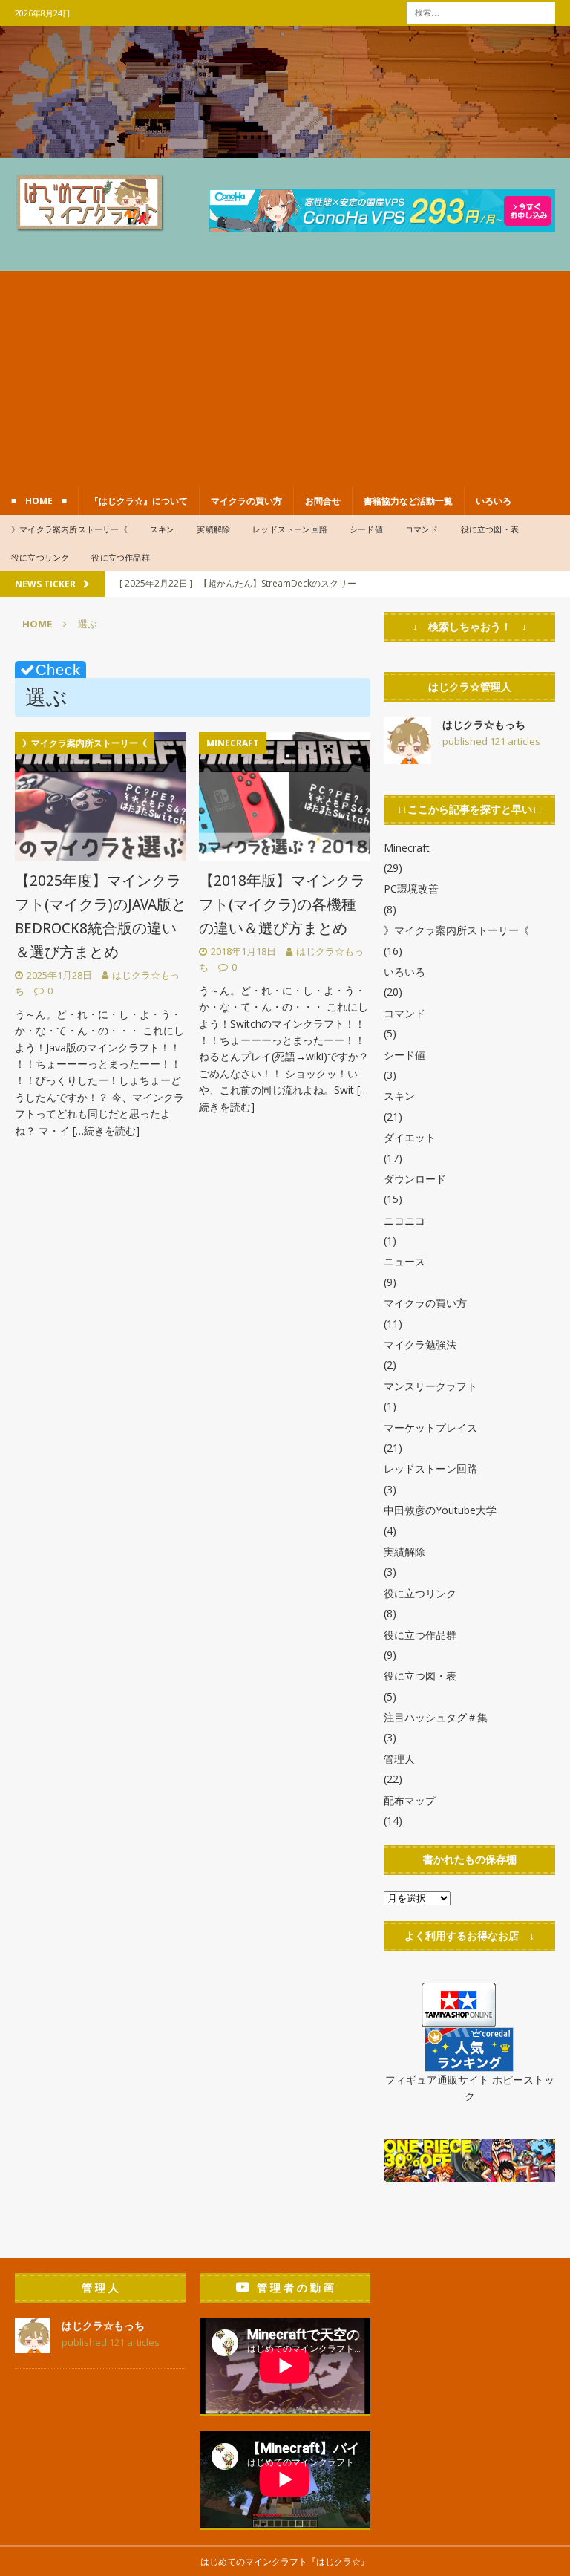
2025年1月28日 (59, 975)
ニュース (404, 1261)
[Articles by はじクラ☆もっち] (407, 756)
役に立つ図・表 (490, 529)
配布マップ (410, 1800)
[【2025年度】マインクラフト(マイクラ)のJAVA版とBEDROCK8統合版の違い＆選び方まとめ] (101, 797)
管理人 (399, 1759)
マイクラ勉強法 (420, 1344)
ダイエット (410, 1137)
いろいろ (494, 501)
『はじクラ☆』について (139, 501)
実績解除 (213, 529)
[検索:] (481, 12)
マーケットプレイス (430, 1428)
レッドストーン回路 (290, 529)
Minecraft (407, 848)
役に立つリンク (40, 557)
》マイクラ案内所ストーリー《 (69, 529)
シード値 (366, 529)
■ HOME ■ (39, 501)
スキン (163, 529)
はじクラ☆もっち (484, 724)
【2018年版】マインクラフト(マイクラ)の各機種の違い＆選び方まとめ (282, 904)
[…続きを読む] (106, 1131)
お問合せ (323, 501)
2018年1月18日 (243, 951)
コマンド (422, 529)
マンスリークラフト (430, 1386)
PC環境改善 (411, 888)
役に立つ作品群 (120, 557)
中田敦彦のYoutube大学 (440, 1510)
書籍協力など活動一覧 (408, 501)
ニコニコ (404, 1220)
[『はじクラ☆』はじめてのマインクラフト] (285, 149)
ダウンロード (415, 1179)
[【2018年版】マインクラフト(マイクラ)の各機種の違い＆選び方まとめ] (285, 797)
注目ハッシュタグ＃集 (436, 1717)
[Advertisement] (285, 375)
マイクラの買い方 (246, 501)
